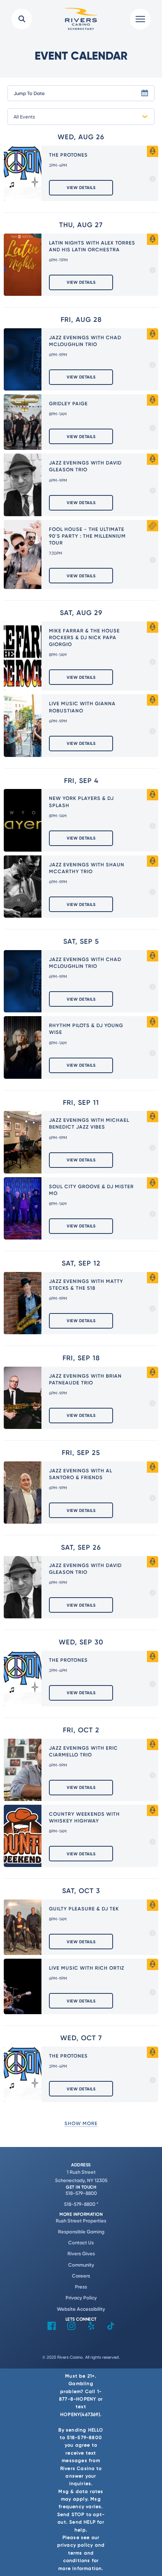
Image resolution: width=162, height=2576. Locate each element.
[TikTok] (111, 2328)
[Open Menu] (140, 19)
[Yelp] (91, 2328)
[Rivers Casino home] (81, 19)
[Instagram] (71, 2328)
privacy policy (75, 2545)
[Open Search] (22, 19)
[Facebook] (52, 2328)
